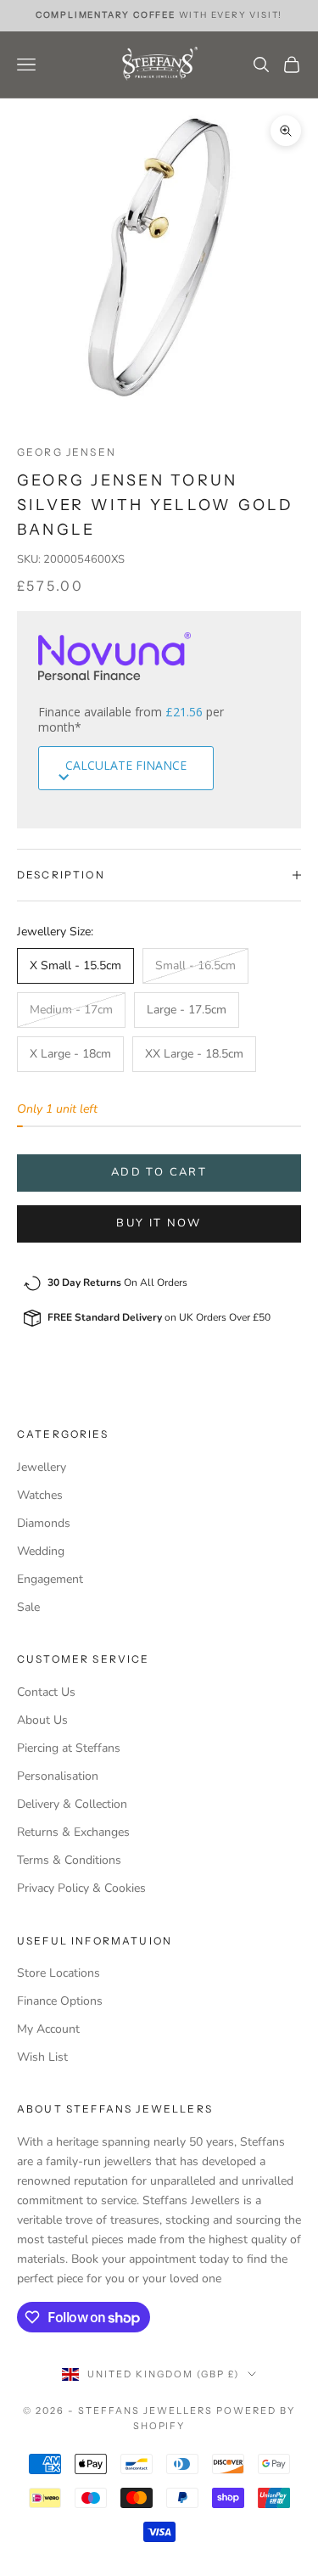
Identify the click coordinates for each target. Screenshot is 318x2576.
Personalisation (58, 1776)
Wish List (42, 2057)
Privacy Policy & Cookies (81, 1888)
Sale (28, 1607)
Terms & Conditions (69, 1860)
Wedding (41, 1551)
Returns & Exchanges (73, 1832)
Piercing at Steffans (69, 1748)
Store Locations (59, 1973)
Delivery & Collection (72, 1804)
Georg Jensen (67, 452)
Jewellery (42, 1467)
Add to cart (159, 1172)
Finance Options (60, 2001)
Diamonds (44, 1523)
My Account (48, 2029)
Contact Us (46, 1692)
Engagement (50, 1579)
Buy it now (159, 1223)
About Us (42, 1720)
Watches (40, 1495)
